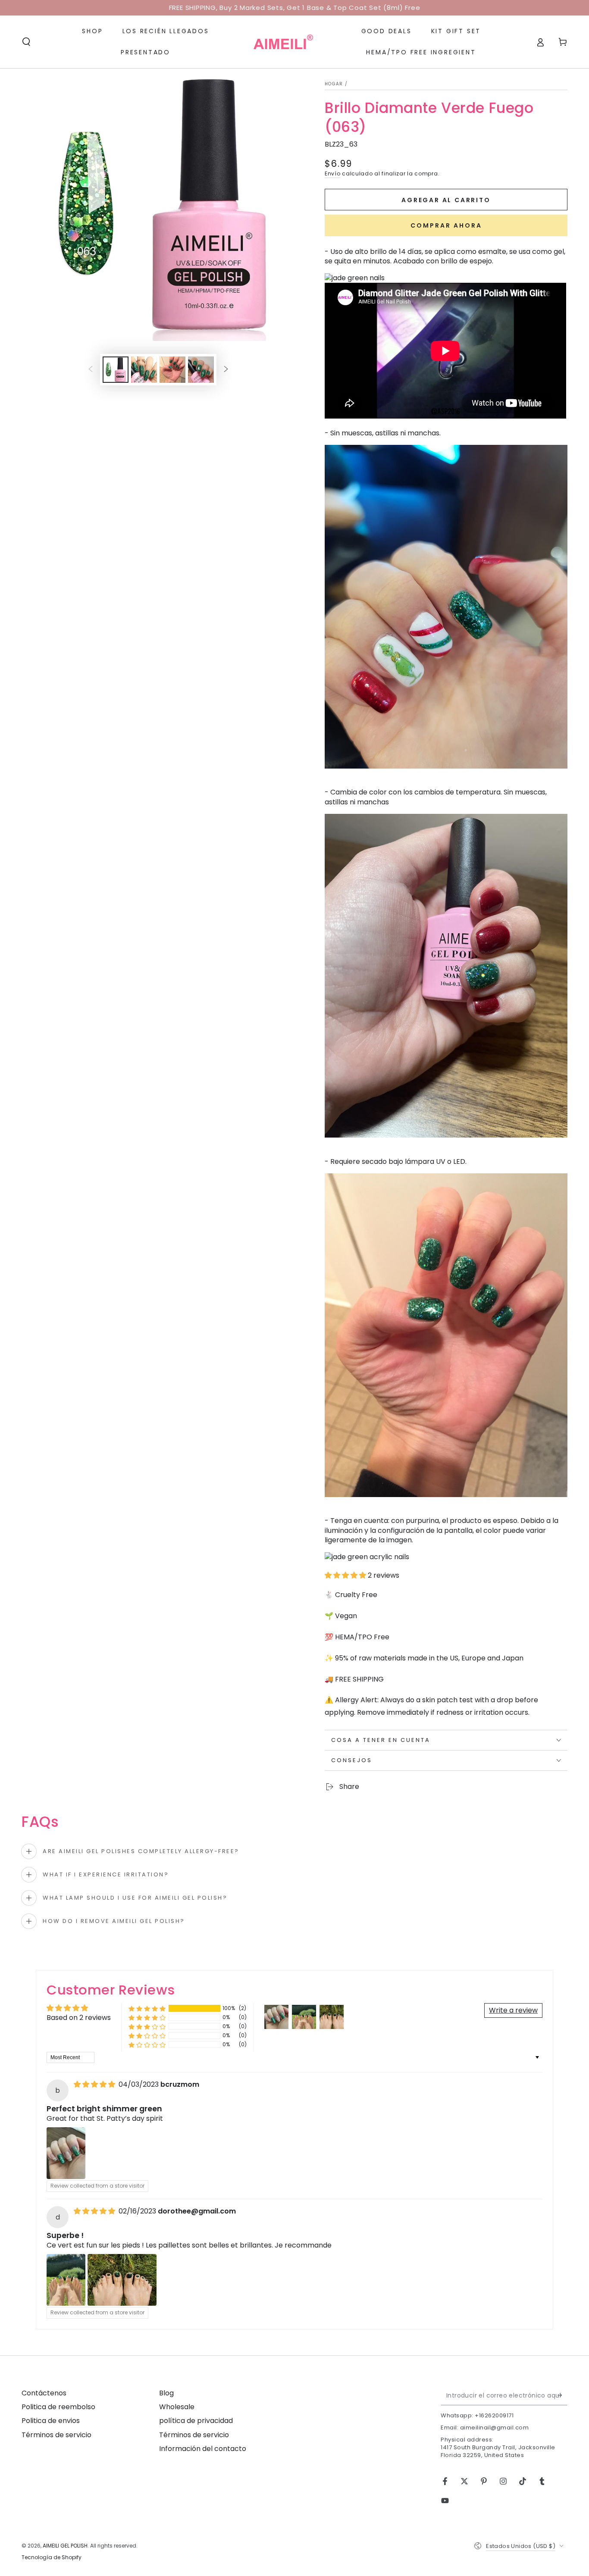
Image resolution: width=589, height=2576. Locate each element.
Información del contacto (203, 2449)
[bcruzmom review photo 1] (66, 2153)
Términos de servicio (56, 2435)
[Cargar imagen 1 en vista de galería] (116, 370)
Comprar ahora (446, 225)
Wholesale (177, 2407)
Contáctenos (44, 2393)
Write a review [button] (513, 2010)
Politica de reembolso (58, 2407)
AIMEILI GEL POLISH (65, 2546)
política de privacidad (196, 2421)
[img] (95, 2084)
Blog (166, 2393)
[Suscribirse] (562, 2395)
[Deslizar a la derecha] (226, 370)
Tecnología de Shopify (52, 2557)
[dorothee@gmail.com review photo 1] (66, 2280)
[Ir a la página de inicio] (283, 42)
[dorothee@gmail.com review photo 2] (122, 2280)
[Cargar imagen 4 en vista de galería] (201, 370)
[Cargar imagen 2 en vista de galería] (144, 370)
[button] (26, 42)
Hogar (334, 84)
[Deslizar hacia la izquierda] (91, 370)
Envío (333, 174)
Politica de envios (51, 2421)
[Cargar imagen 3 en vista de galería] (172, 370)
